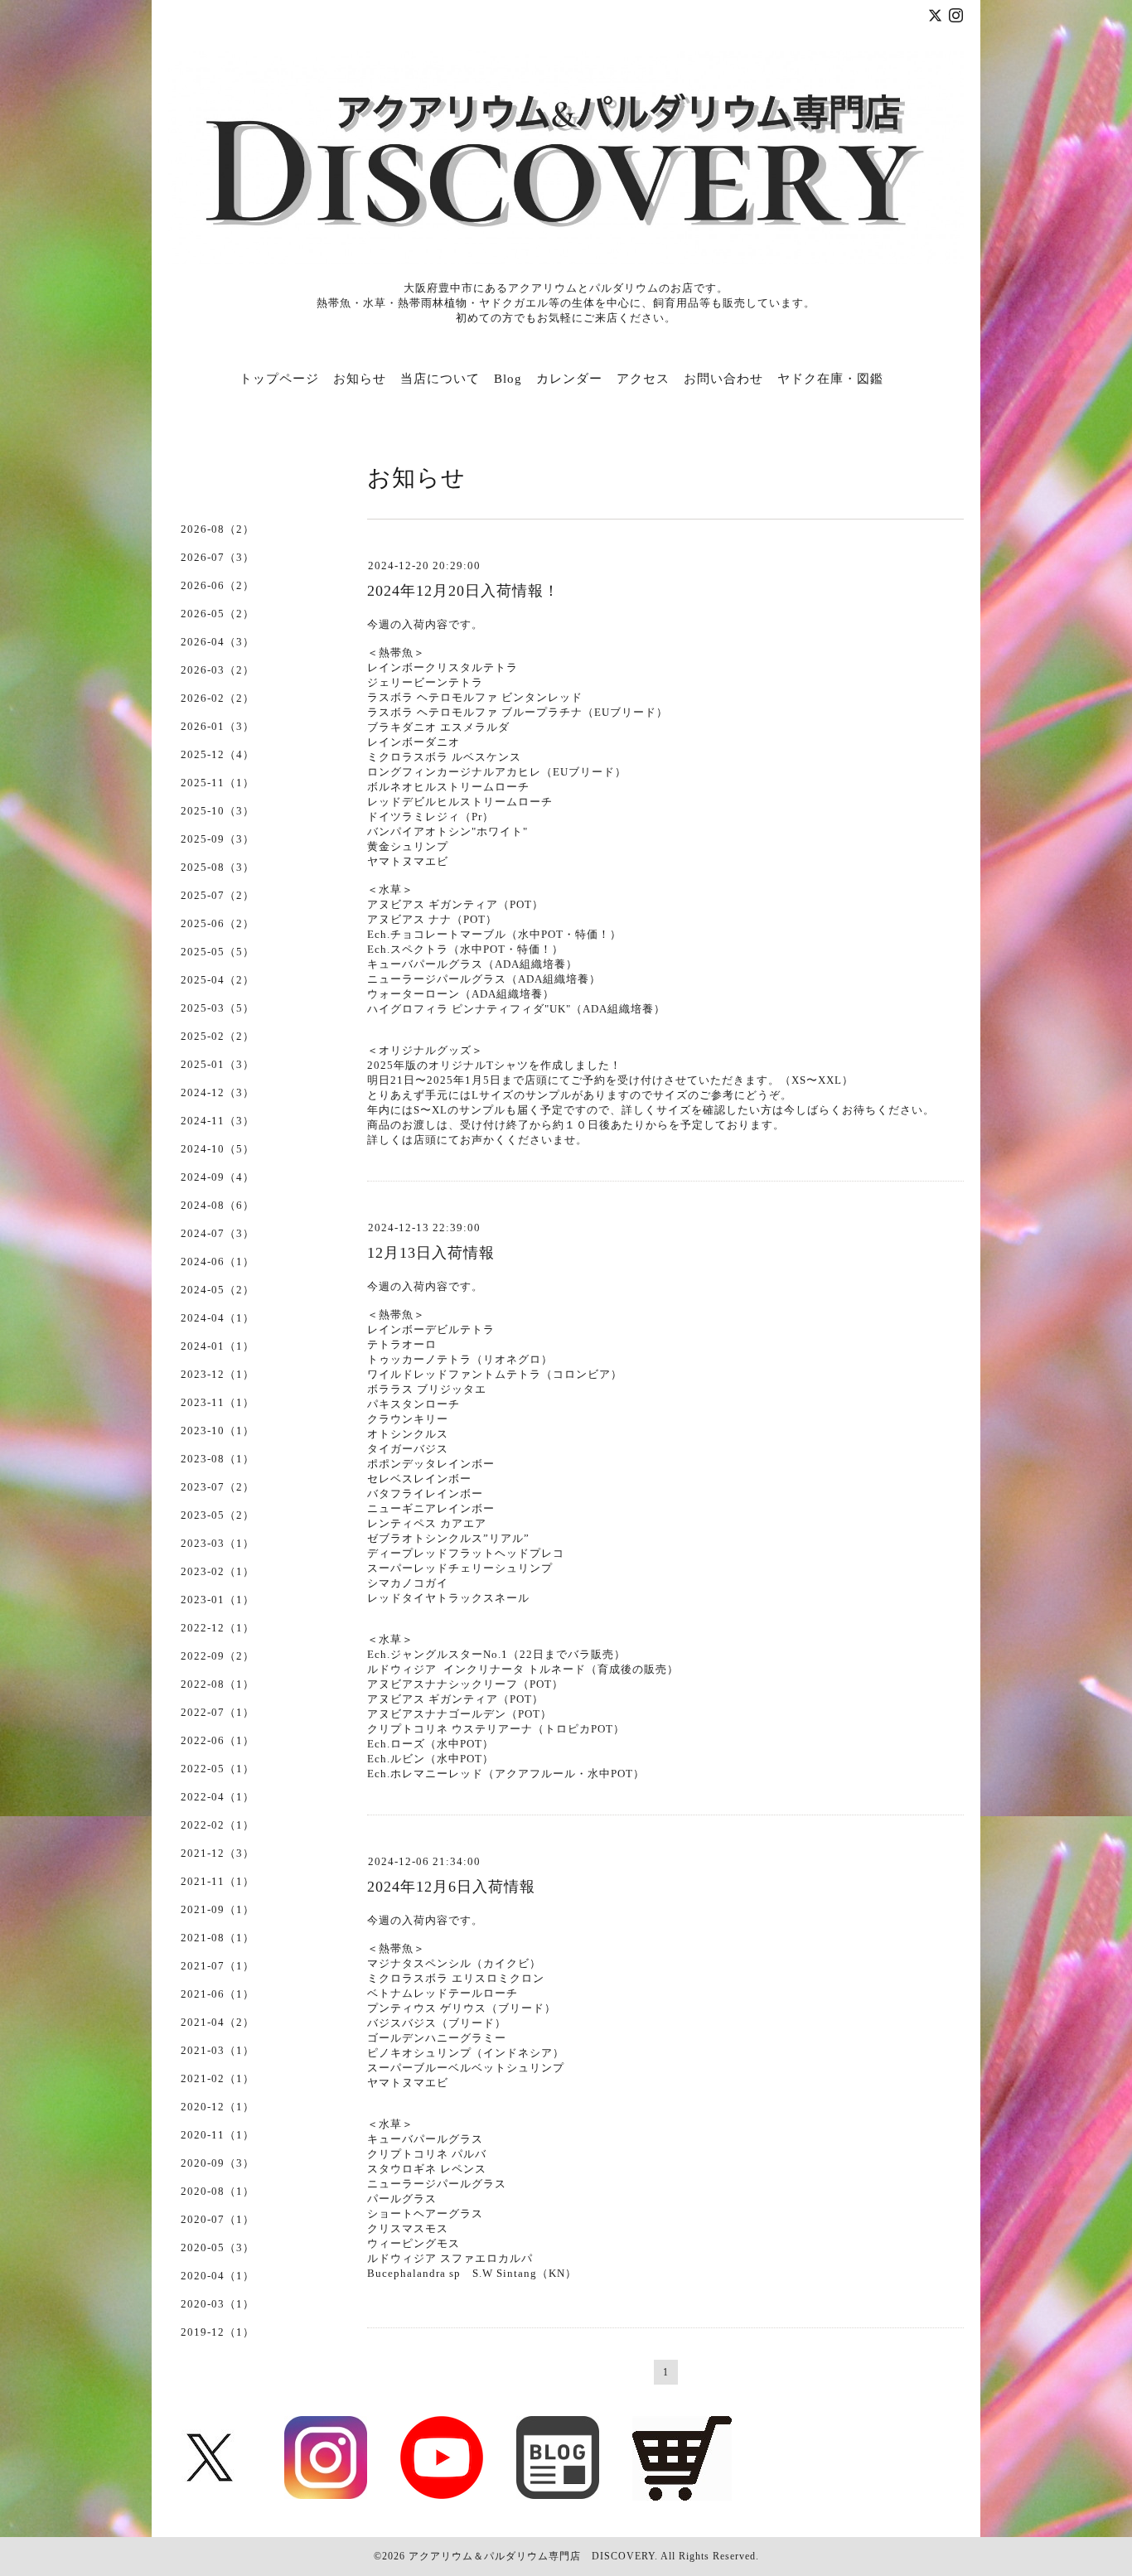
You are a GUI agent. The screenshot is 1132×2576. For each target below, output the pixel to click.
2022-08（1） (218, 1684)
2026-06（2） (218, 585)
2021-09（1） (218, 1909)
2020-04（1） (218, 2276)
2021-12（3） (218, 1853)
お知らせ (360, 379)
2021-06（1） (218, 1994)
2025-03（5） (218, 1008)
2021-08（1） (218, 1938)
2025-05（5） (218, 952)
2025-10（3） (218, 811)
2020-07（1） (218, 2219)
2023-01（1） (218, 1600)
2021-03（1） (218, 2050)
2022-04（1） (218, 1797)
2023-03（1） (218, 1543)
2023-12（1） (218, 1374)
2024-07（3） (218, 1233)
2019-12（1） (218, 2332)
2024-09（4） (218, 1177)
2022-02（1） (218, 1825)
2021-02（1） (218, 2078)
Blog (508, 379)
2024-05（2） (218, 1290)
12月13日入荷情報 (431, 1253)
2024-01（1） (218, 1346)
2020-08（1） (218, 2191)
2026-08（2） (218, 529)
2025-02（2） (218, 1036)
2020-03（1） (218, 2304)
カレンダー (569, 379)
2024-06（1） (218, 1261)
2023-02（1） (218, 1571)
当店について (440, 379)
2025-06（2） (218, 923)
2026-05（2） (218, 614)
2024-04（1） (218, 1318)
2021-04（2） (218, 2022)
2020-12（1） (218, 2107)
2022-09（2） (218, 1656)
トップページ (279, 379)
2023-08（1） (218, 1459)
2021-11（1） (218, 1881)
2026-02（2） (218, 698)
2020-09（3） (218, 2163)
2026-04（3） (218, 642)
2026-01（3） (218, 726)
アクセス (643, 379)
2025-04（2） (218, 980)
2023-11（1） (218, 1402)
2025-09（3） (218, 839)
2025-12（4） (218, 754)
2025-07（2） (218, 895)
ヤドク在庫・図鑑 (830, 379)
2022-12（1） (218, 1628)
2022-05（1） (218, 1769)
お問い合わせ (723, 379)
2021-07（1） (218, 1966)
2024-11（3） (218, 1121)
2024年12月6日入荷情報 (451, 1887)
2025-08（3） (218, 867)
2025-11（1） (218, 783)
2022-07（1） (218, 1712)
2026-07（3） (218, 557)
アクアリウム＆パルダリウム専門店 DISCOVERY (532, 2556)
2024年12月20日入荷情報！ (463, 591)
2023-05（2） (218, 1515)
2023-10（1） (218, 1431)
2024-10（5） (218, 1149)
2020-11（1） (218, 2135)
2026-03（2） (218, 670)
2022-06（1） (218, 1740)
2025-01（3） (218, 1064)
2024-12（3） (218, 1092)
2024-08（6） (218, 1205)
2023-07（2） (218, 1487)
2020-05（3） (218, 2247)
